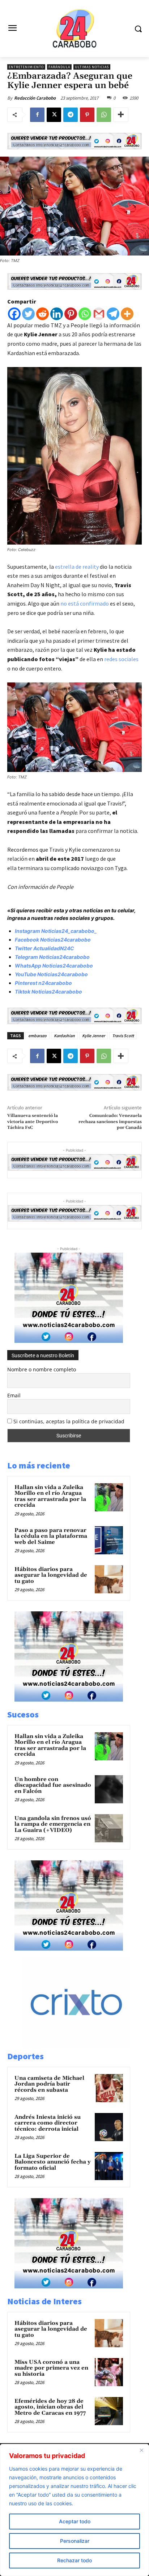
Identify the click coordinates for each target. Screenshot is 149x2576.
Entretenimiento (26, 67)
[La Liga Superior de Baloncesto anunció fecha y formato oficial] (109, 2166)
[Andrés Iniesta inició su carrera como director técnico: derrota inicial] (109, 2127)
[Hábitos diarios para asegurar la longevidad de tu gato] (109, 1579)
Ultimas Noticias (92, 67)
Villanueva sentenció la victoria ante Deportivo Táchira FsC (33, 1122)
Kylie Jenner (93, 1036)
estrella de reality (76, 567)
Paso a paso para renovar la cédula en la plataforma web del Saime (51, 1536)
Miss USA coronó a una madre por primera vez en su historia (51, 2368)
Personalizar (75, 2541)
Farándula (59, 67)
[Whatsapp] (85, 314)
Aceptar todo (75, 2521)
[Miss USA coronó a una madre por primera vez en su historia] (109, 2372)
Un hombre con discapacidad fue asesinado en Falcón (53, 1785)
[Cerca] (141, 2450)
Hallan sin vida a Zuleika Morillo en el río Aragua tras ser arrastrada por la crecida (50, 1496)
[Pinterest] (87, 115)
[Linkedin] (57, 314)
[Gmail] (99, 314)
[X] (54, 115)
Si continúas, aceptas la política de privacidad (69, 1421)
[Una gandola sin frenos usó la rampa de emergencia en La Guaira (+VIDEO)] (109, 1828)
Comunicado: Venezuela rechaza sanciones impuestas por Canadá (110, 1122)
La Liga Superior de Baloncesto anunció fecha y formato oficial (52, 2162)
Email (14, 1395)
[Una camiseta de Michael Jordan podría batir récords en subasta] (109, 2088)
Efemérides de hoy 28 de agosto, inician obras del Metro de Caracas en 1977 (50, 2407)
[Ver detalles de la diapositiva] (84, 2046)
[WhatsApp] (104, 115)
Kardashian (64, 1036)
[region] (74, 2510)
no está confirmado (85, 603)
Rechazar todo (74, 2560)
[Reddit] (42, 314)
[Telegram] (71, 115)
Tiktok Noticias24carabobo (48, 992)
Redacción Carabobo (35, 98)
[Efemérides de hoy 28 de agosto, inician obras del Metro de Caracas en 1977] (109, 2411)
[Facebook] (37, 115)
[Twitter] (28, 314)
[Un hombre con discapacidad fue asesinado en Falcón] (109, 1789)
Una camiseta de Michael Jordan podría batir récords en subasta (49, 2084)
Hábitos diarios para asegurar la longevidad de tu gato (51, 1575)
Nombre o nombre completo (42, 1369)
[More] (121, 115)
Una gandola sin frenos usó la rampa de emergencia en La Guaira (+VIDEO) (53, 1824)
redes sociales (121, 659)
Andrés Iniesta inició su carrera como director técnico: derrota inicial (48, 2123)
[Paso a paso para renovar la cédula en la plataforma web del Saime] (109, 1540)
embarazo (37, 1036)
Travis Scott (123, 1036)
